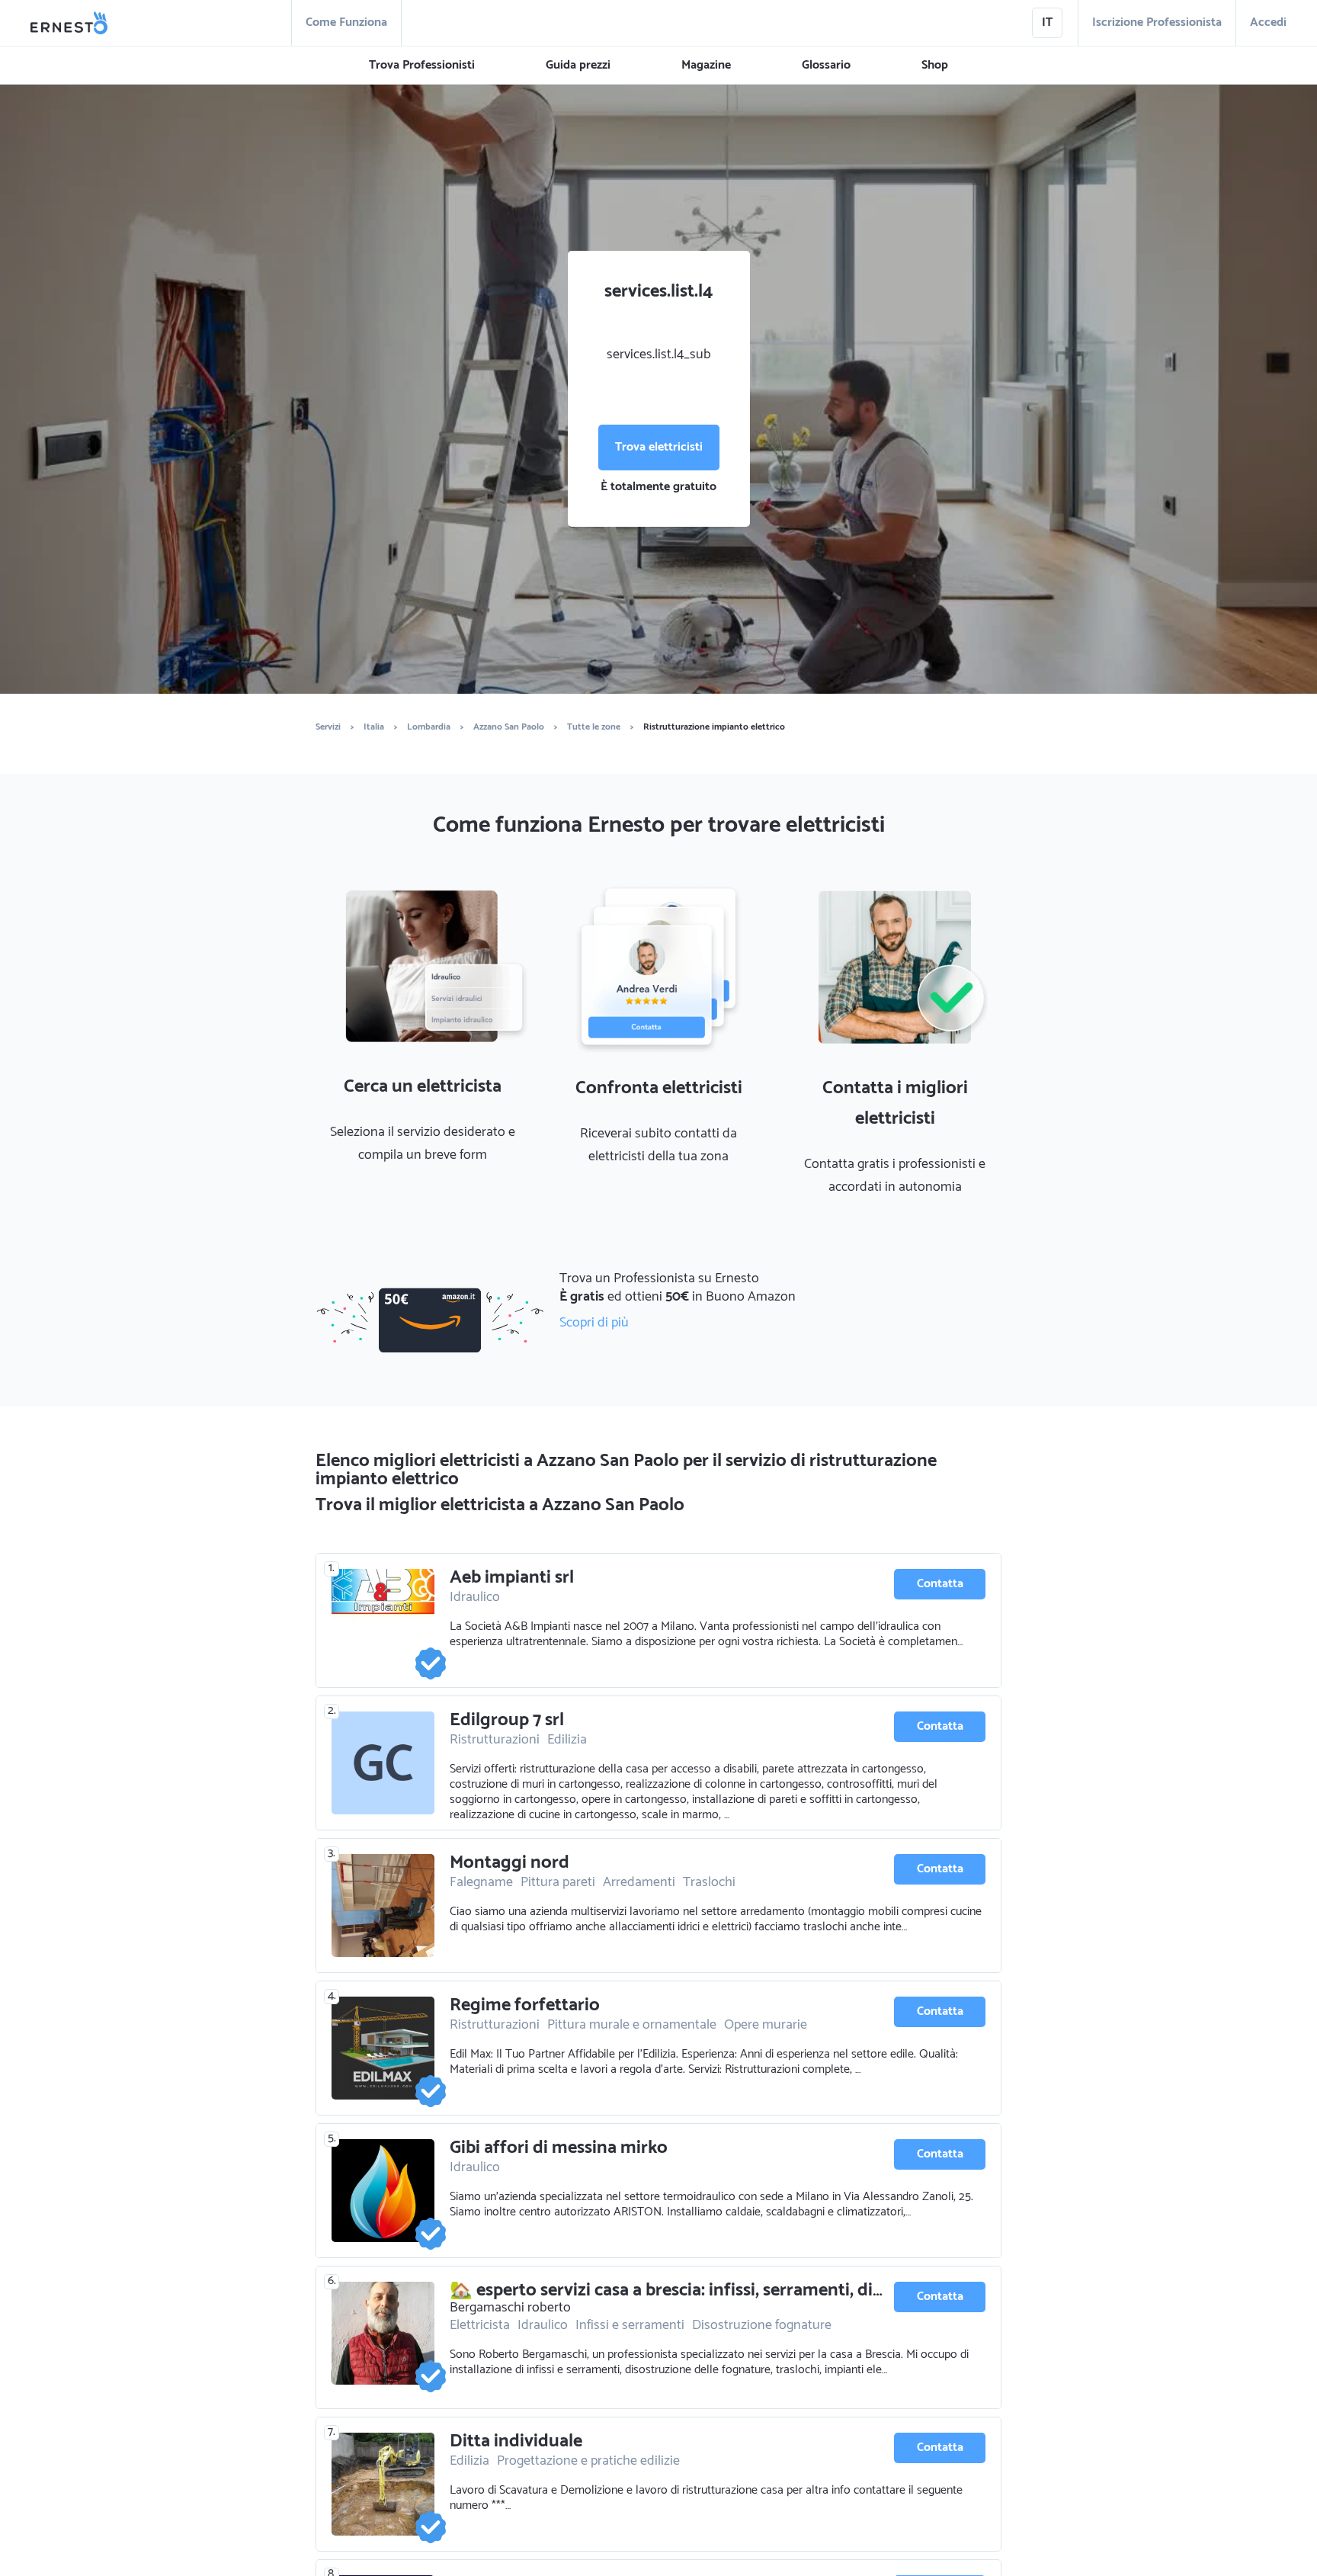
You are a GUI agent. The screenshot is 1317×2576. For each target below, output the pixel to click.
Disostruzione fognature (762, 2325)
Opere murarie (766, 2025)
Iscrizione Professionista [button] (1157, 22)
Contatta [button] (940, 1584)
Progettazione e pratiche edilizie (588, 2461)
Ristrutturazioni (495, 1740)
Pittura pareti (558, 1882)
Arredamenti (639, 1882)
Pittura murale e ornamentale (632, 2025)
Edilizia (567, 1740)
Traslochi (709, 1882)
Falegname (481, 1882)
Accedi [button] (1268, 22)
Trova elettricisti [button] (659, 447)
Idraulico (475, 1597)
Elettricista (480, 2325)
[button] (422, 66)
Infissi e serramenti (630, 2325)
